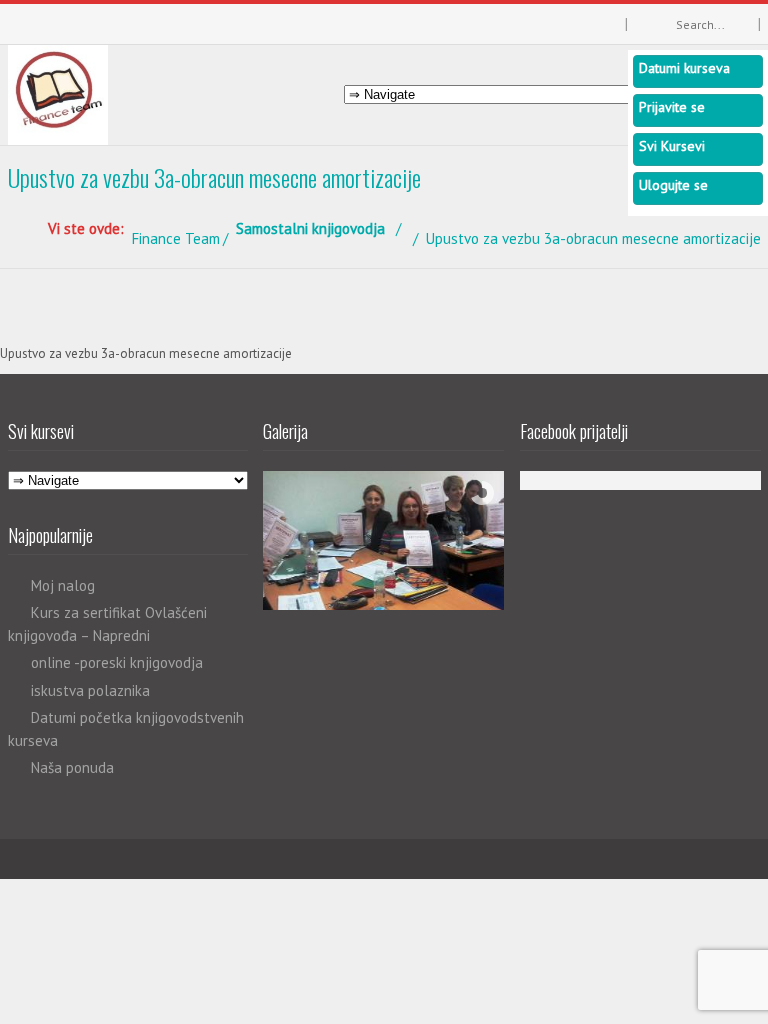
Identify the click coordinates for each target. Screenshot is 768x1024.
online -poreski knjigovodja (117, 662)
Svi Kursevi (672, 146)
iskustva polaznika (90, 690)
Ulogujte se (673, 185)
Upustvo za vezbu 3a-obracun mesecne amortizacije (146, 353)
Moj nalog (63, 585)
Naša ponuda (72, 767)
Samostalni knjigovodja (310, 228)
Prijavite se (672, 107)
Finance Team (176, 238)
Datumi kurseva (684, 68)
